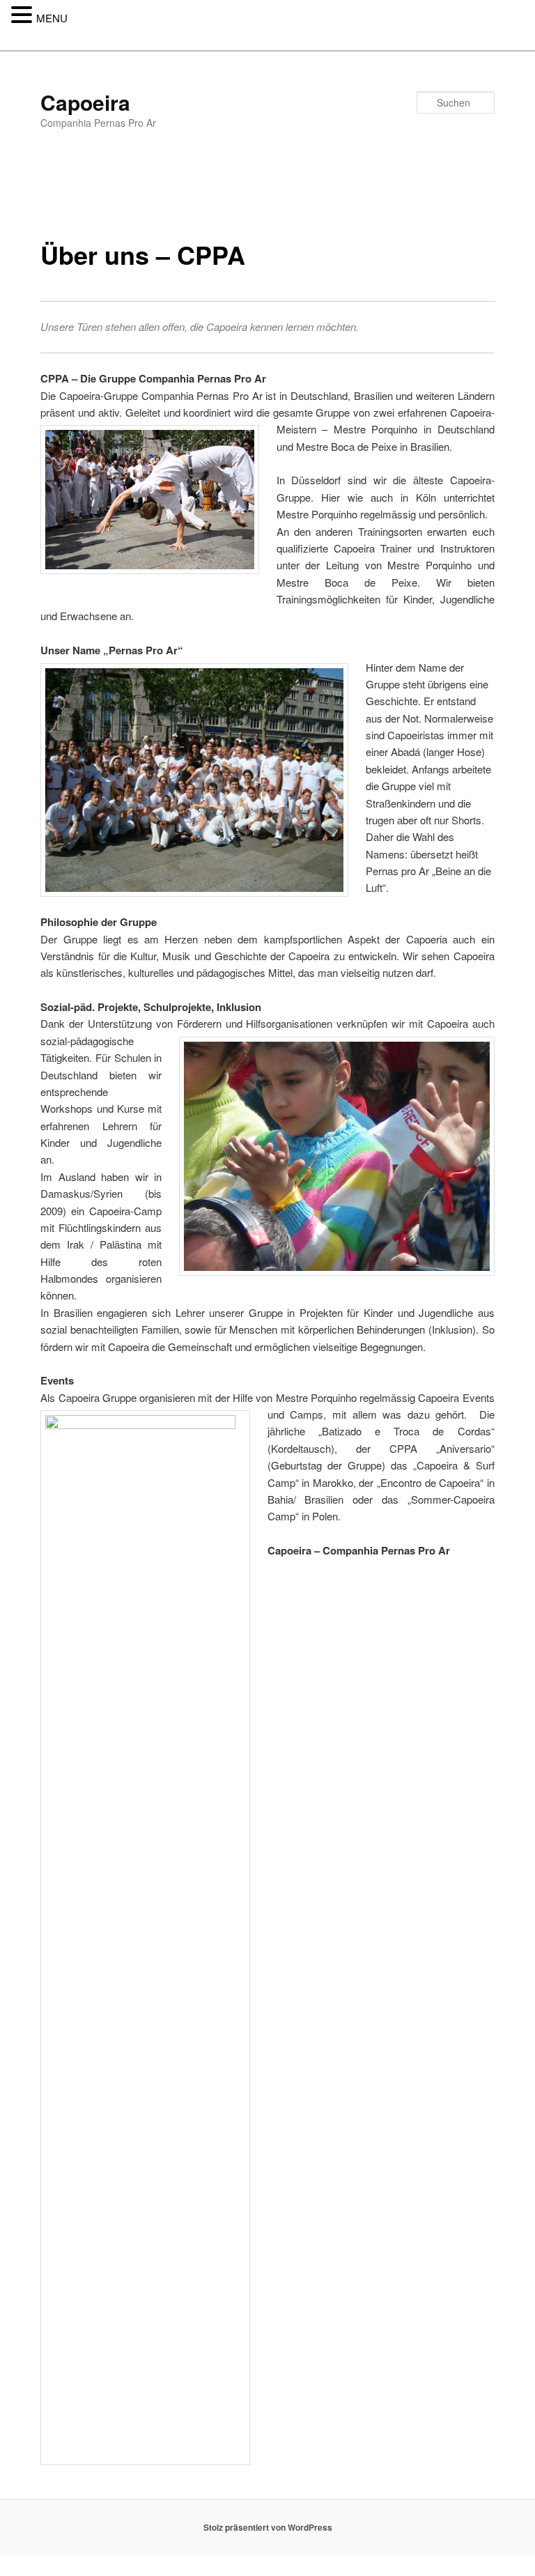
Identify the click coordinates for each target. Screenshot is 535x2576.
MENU (52, 18)
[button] (24, 15)
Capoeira (85, 102)
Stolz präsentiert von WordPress (268, 2527)
